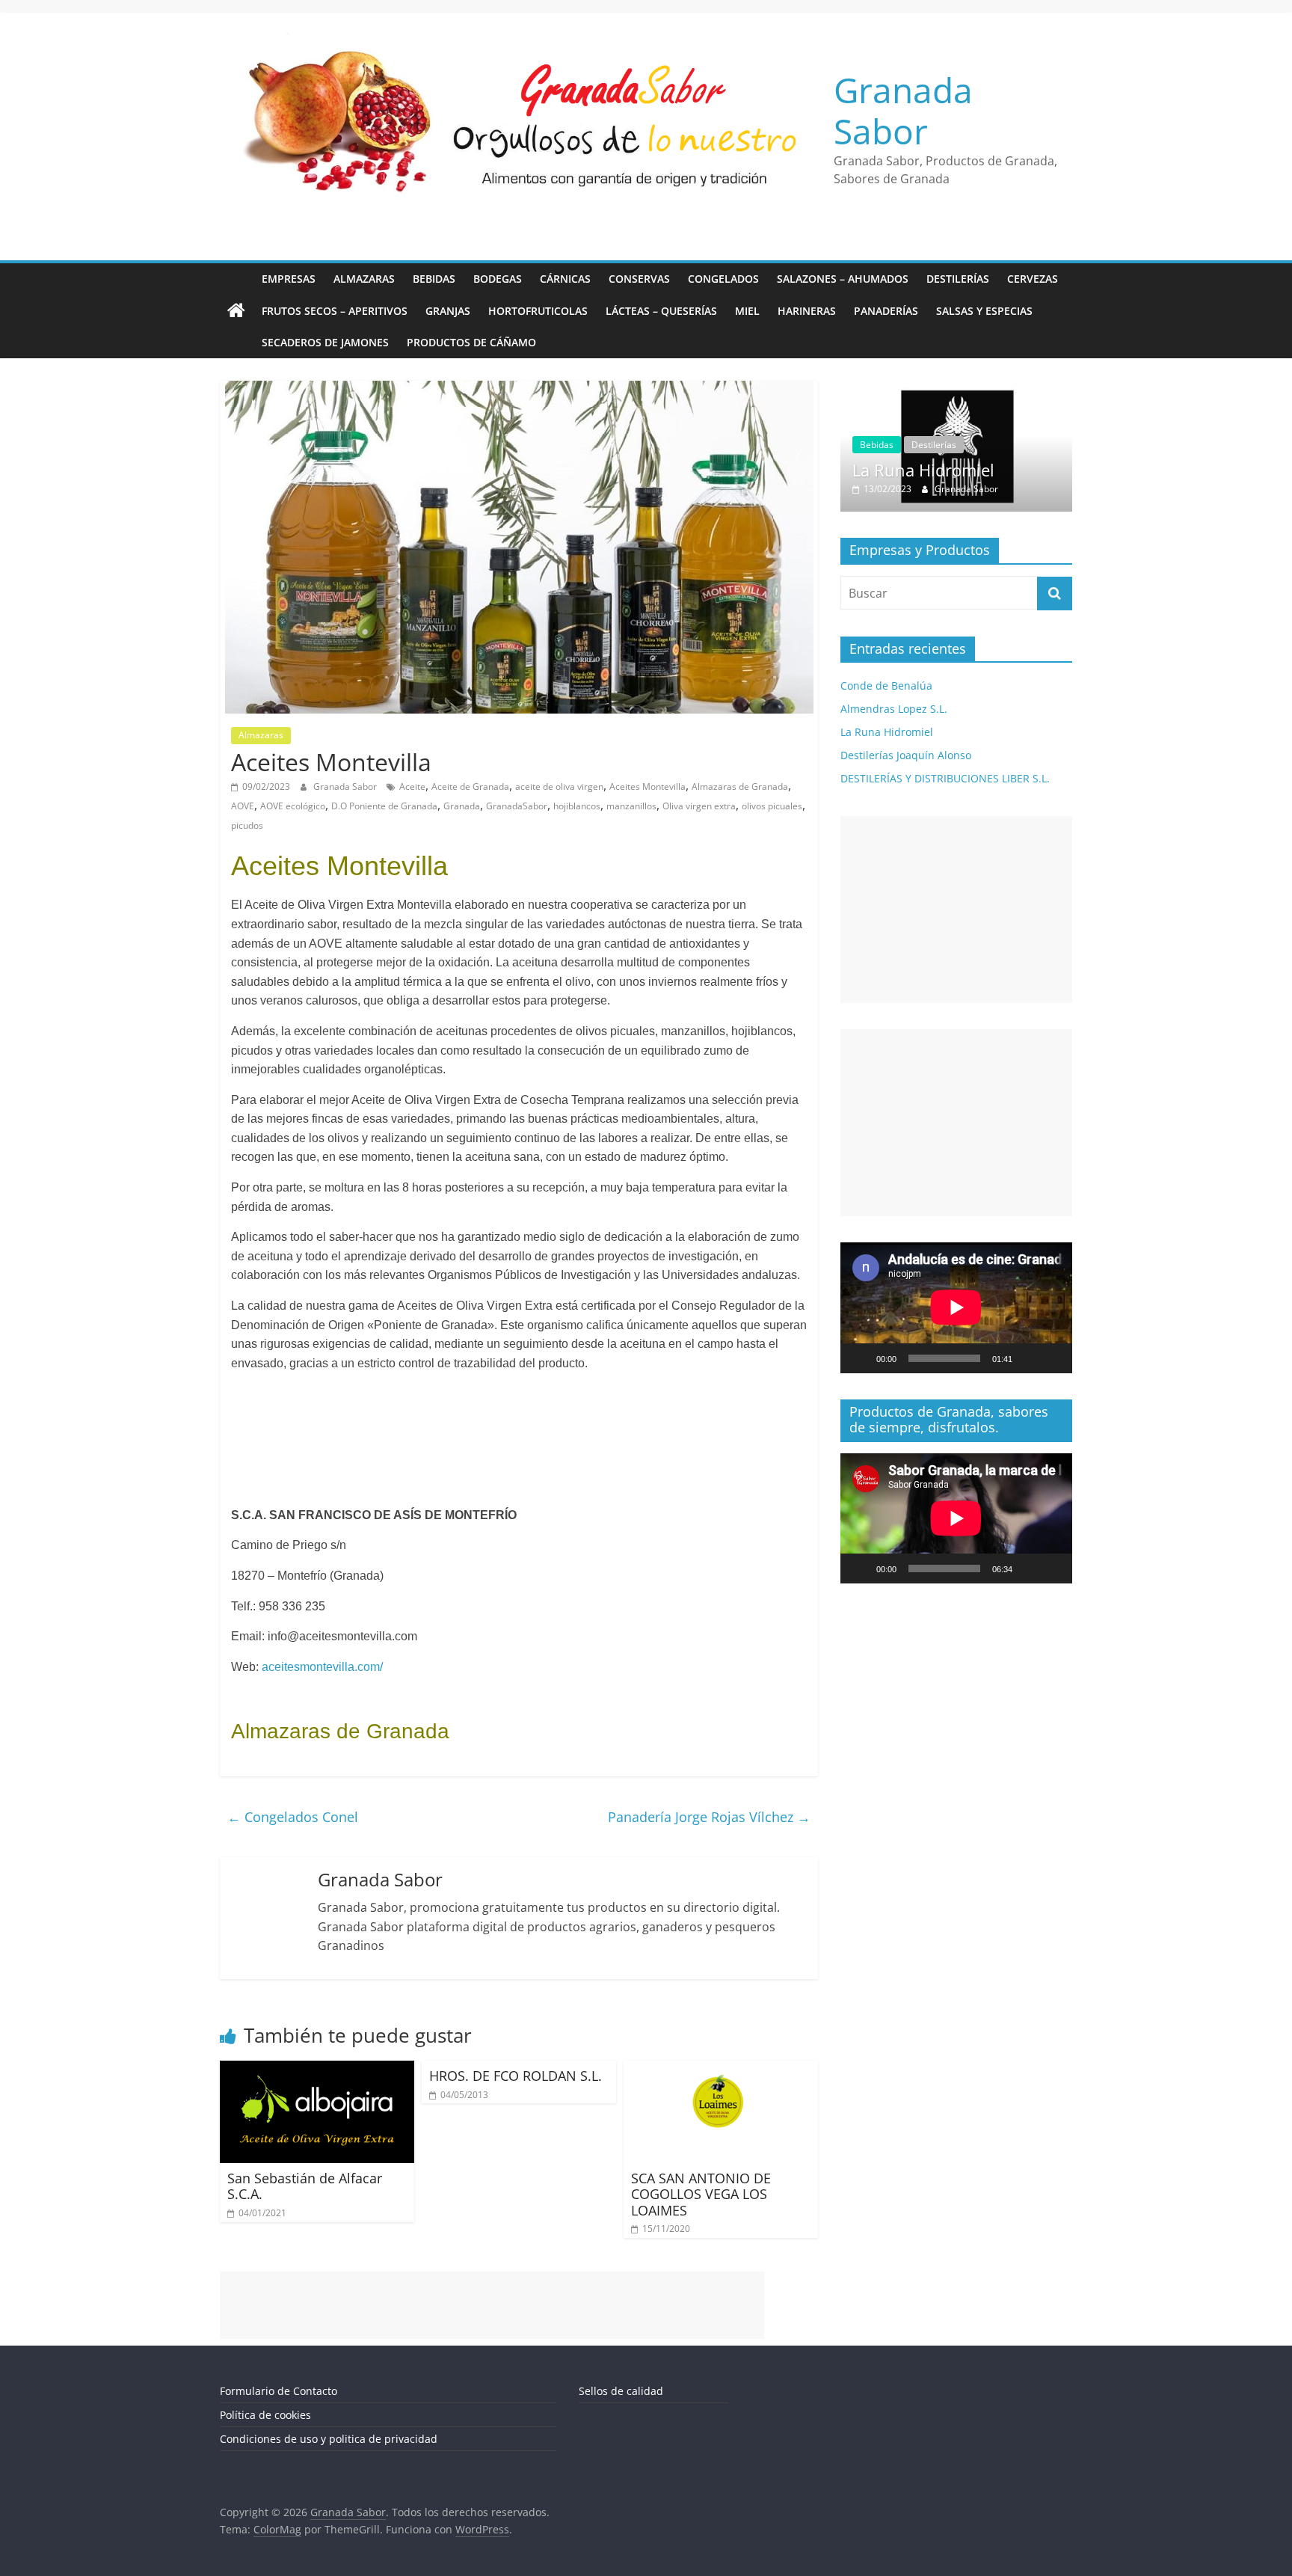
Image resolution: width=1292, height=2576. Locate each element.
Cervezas (1033, 279)
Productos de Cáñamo (471, 342)
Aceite (412, 786)
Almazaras (364, 279)
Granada (462, 806)
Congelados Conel (293, 1817)
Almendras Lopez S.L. (894, 709)
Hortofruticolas (538, 311)
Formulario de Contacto (279, 2391)
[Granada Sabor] (236, 311)
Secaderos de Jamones (325, 342)
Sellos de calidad (621, 2391)
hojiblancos (577, 806)
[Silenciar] (1029, 1358)
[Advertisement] (956, 910)
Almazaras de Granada (740, 786)
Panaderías (886, 311)
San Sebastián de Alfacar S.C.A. (305, 2186)
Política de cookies (265, 2415)
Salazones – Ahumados (843, 279)
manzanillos (631, 806)
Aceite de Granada (470, 786)
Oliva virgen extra (699, 806)
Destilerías (958, 279)
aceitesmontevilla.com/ (321, 1667)
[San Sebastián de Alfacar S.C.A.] (317, 2070)
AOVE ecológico (293, 806)
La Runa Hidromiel (923, 470)
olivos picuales (772, 806)
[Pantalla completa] (1053, 1358)
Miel (747, 311)
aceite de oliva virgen (559, 786)
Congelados (723, 279)
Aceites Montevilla (647, 786)
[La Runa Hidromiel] (956, 389)
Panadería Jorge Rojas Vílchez (709, 1817)
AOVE (243, 806)
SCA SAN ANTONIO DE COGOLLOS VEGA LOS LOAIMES (701, 2194)
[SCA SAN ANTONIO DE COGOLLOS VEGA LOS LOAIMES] (721, 2070)
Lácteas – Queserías (661, 311)
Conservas (639, 279)
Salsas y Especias (984, 311)
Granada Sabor (903, 110)
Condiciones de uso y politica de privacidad (329, 2439)
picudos (247, 825)
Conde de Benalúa (886, 686)
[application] (956, 1307)
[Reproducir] (860, 1358)
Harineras (807, 311)
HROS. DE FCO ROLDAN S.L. (516, 2076)
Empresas (289, 279)
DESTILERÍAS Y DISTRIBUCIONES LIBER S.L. (945, 778)
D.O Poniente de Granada (384, 806)
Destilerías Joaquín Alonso (906, 755)
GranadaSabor (517, 806)
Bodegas (498, 279)
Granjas (448, 311)
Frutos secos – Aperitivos (335, 311)
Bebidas (434, 279)
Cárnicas (565, 279)
